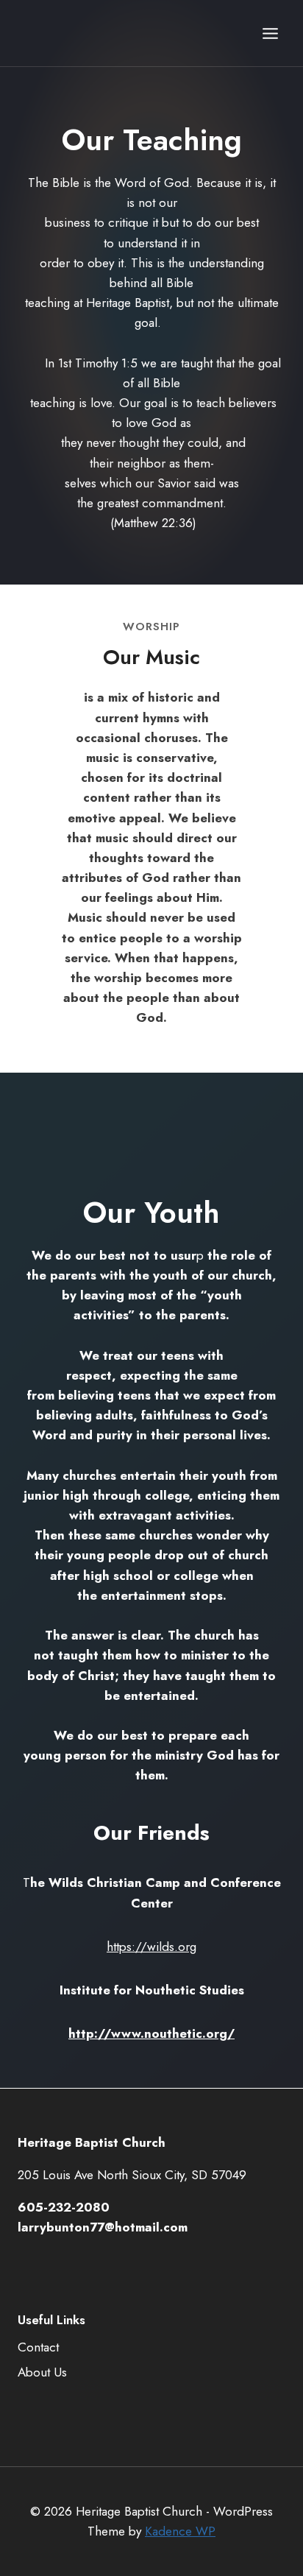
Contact (38, 2347)
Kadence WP (180, 2531)
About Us (42, 2372)
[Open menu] (270, 33)
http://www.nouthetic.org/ (151, 2033)
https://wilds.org (151, 1947)
